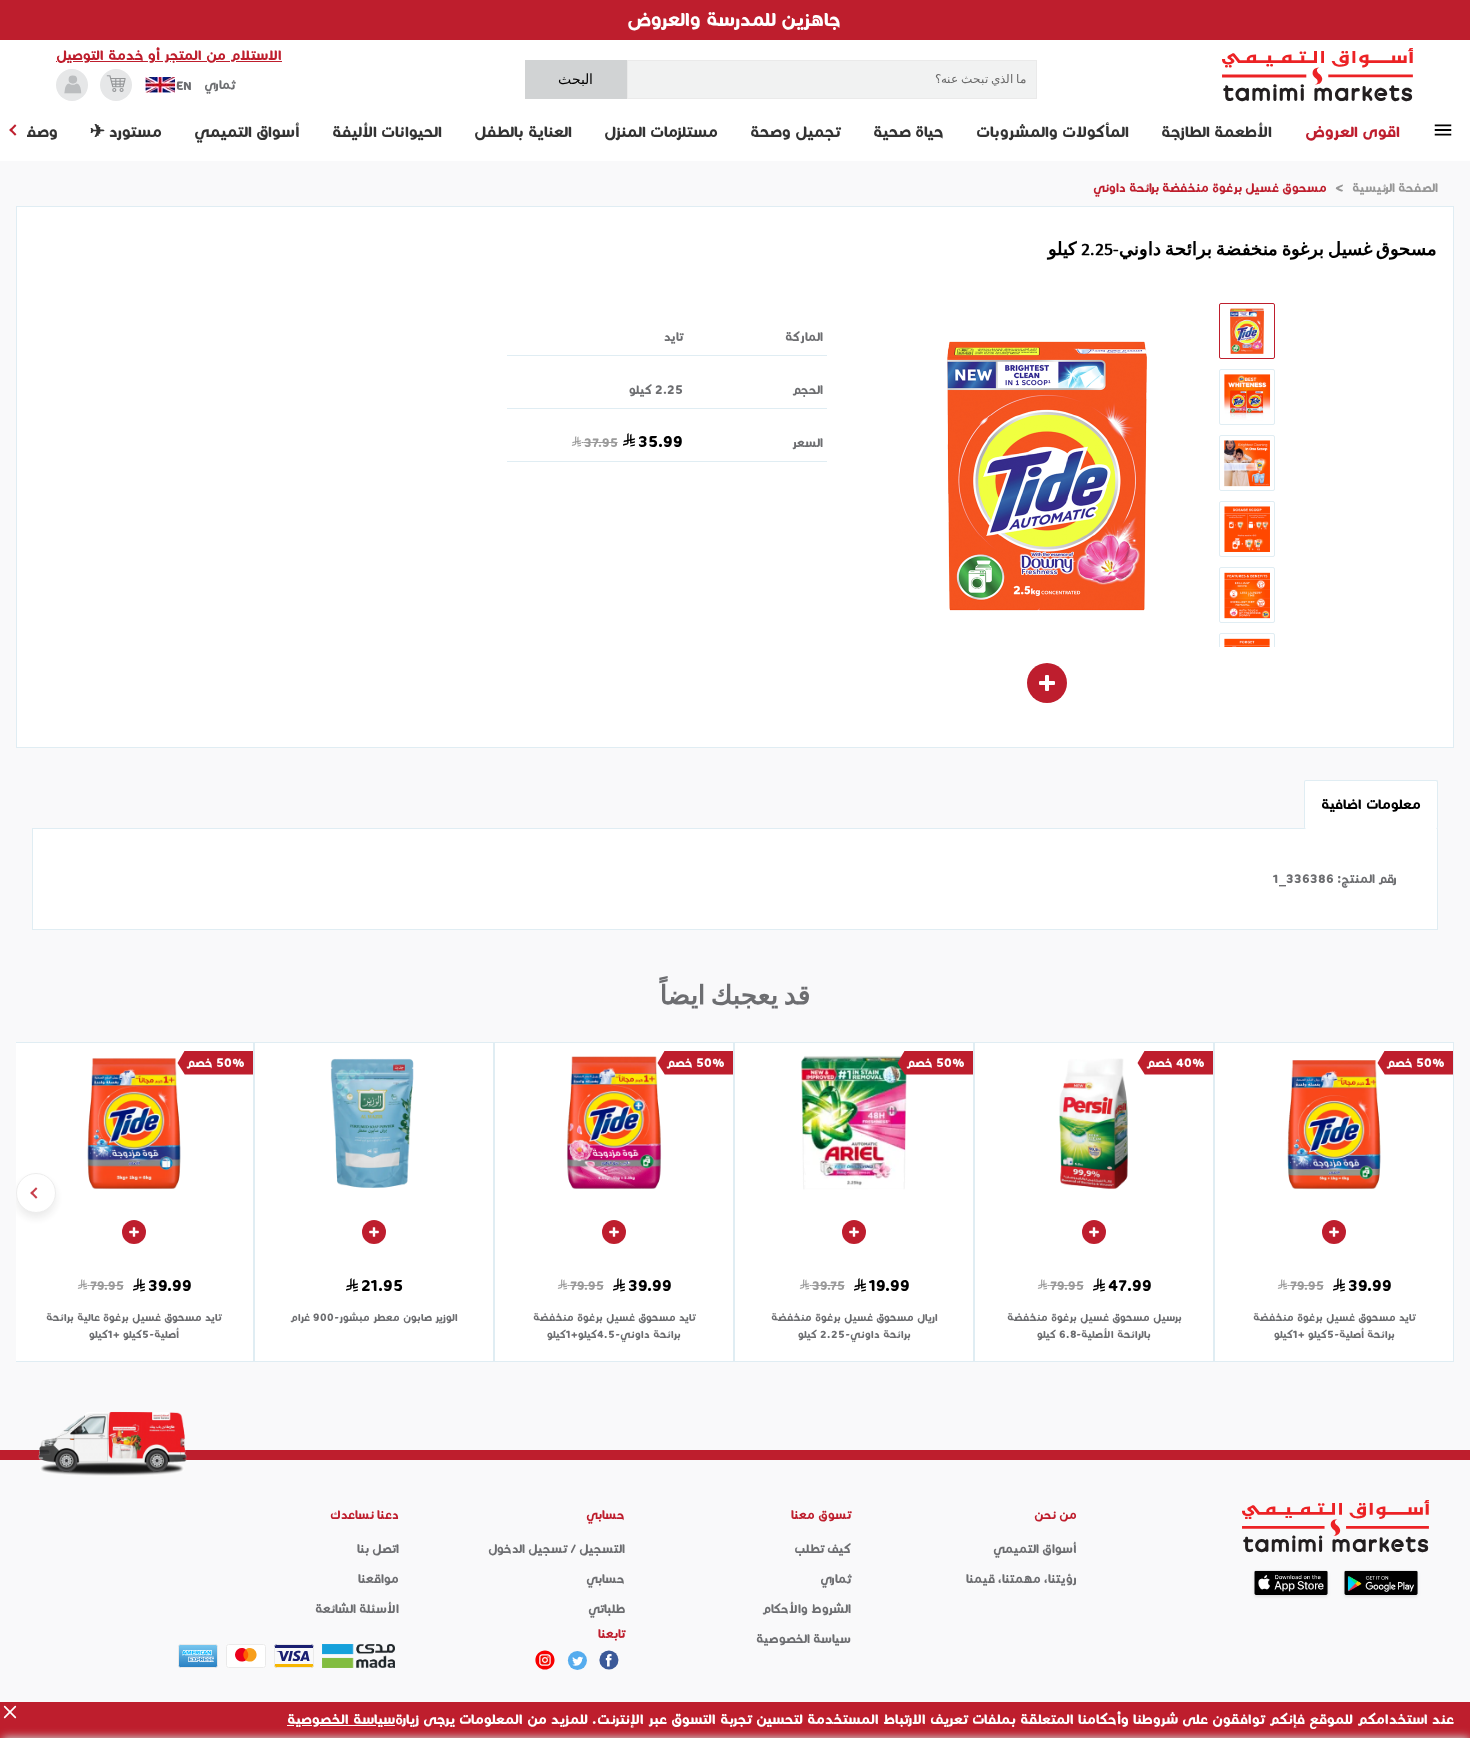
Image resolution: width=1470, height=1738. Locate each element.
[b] (577, 1660)
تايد (673, 336)
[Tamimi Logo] (1318, 75)
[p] (545, 1660)
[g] (609, 1660)
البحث (575, 79)
